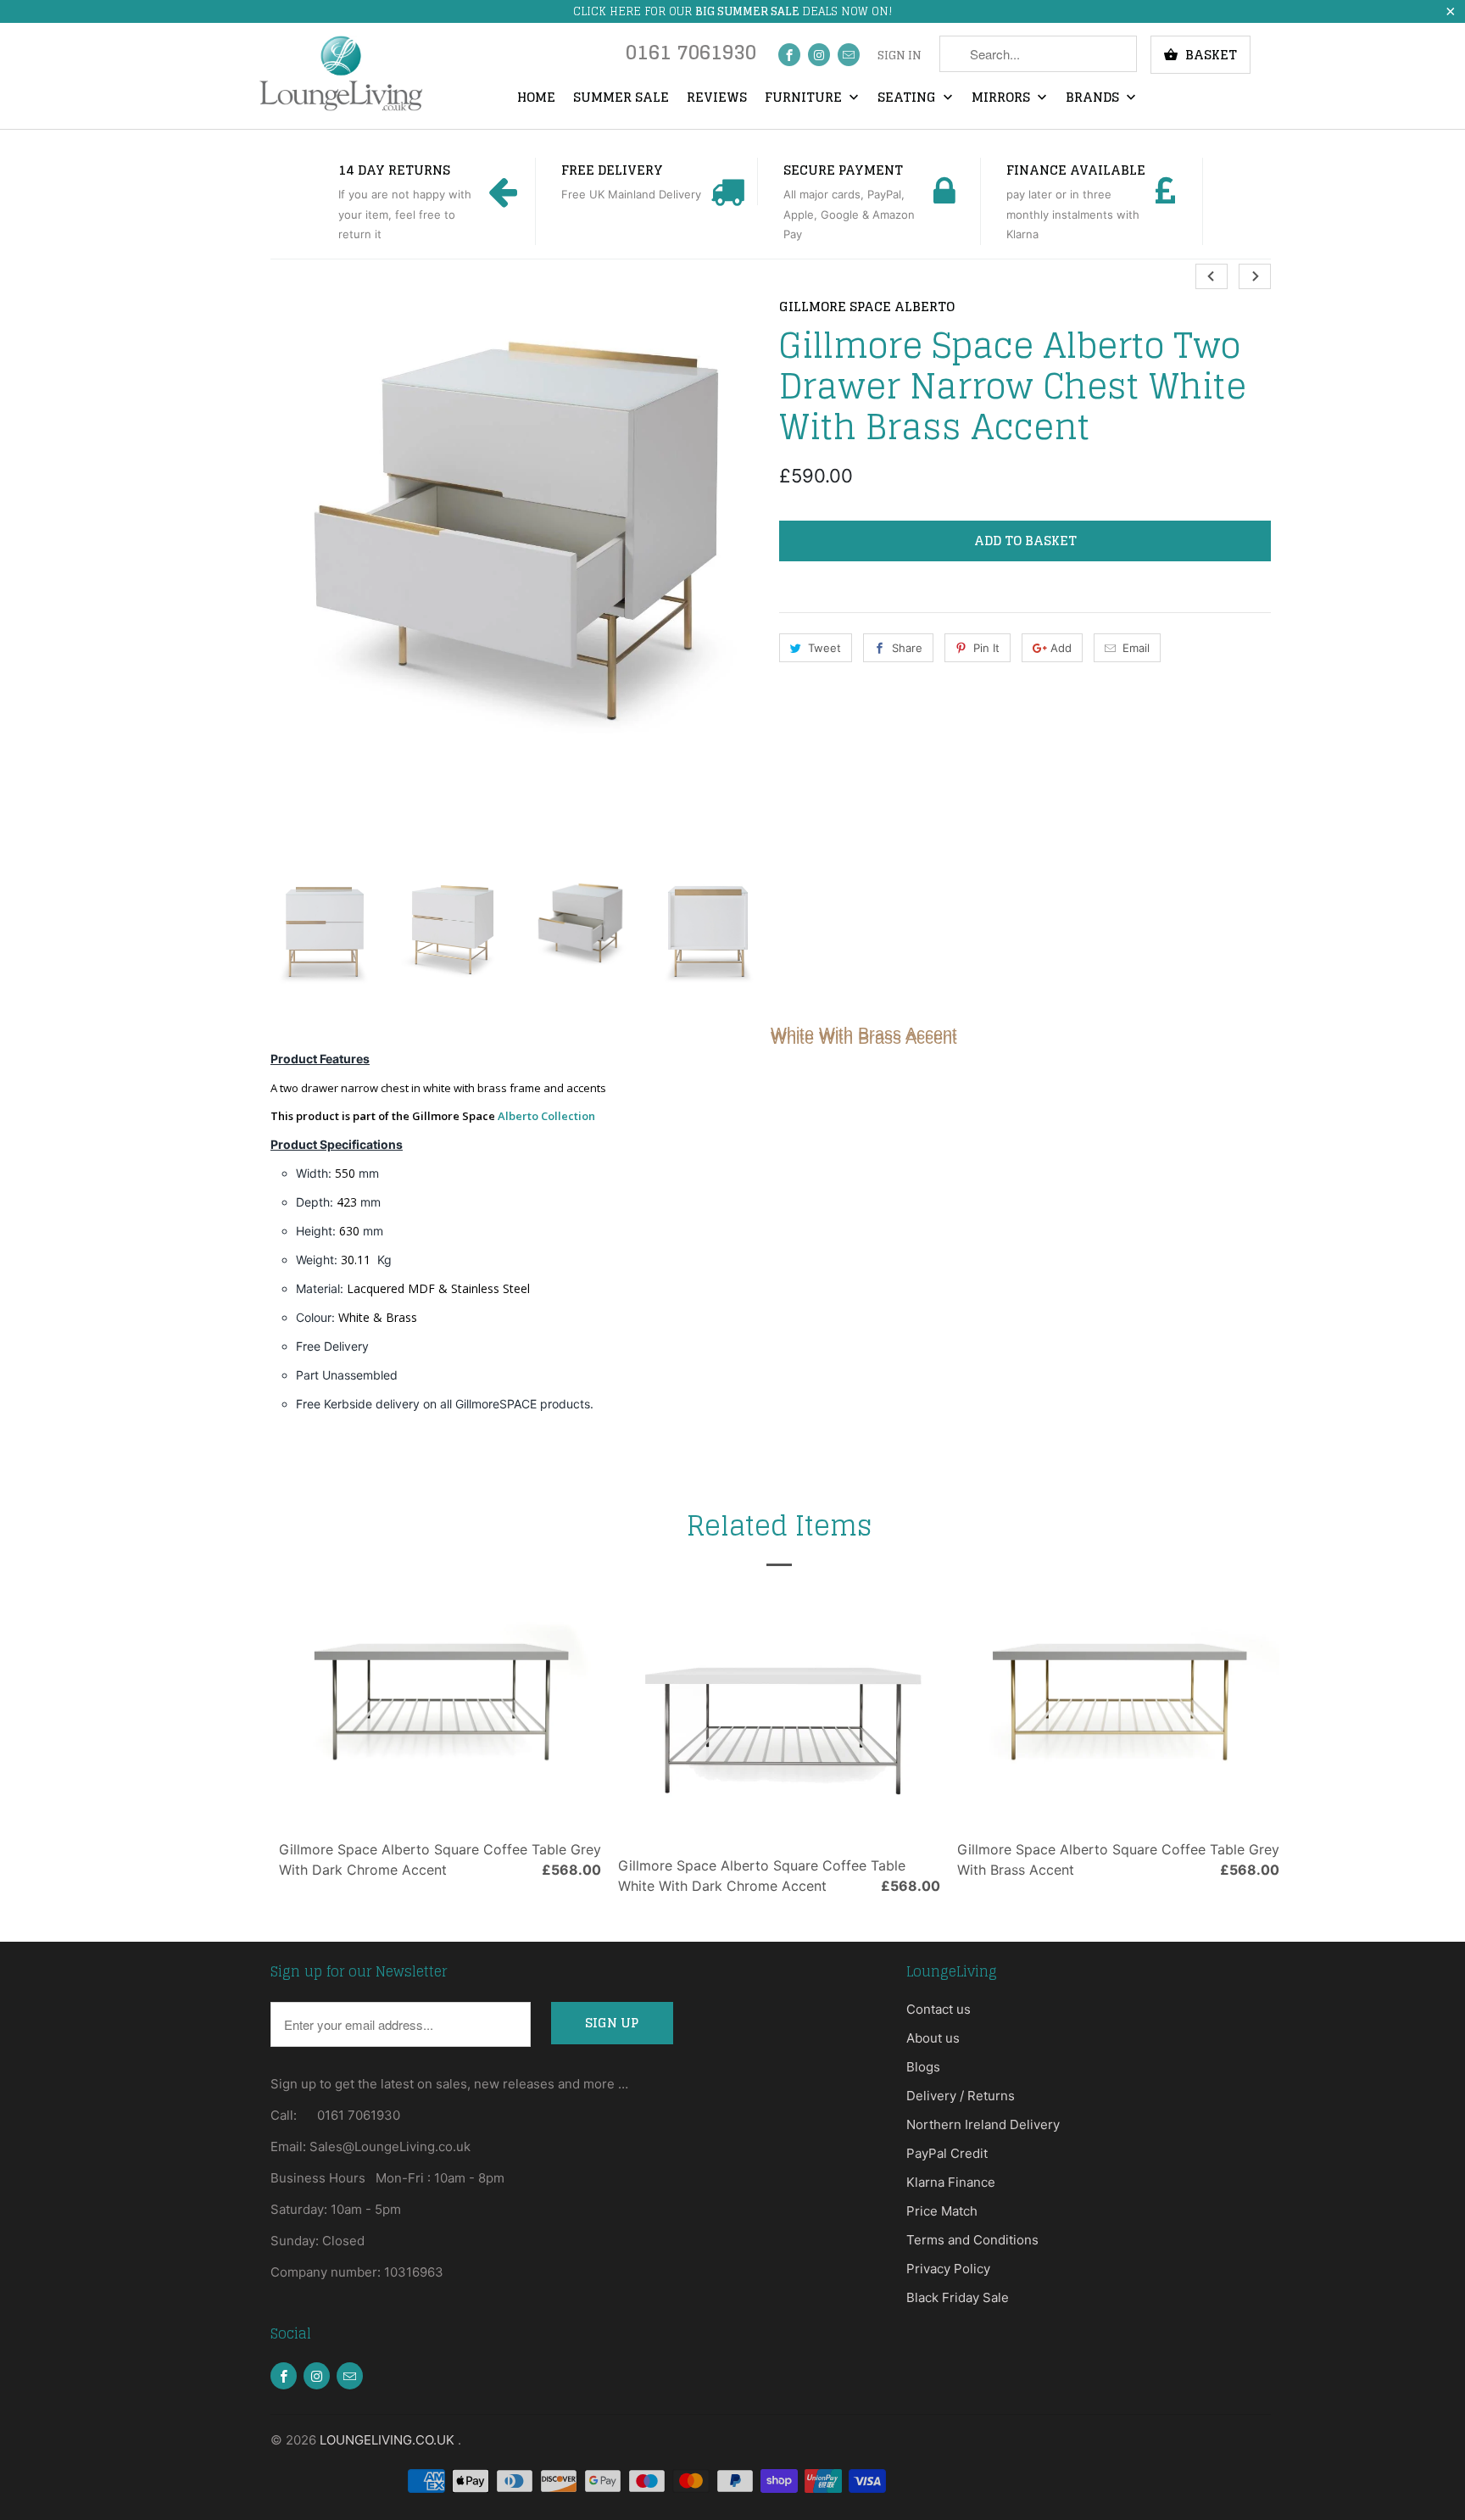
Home (536, 98)
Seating (908, 98)
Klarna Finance (951, 2182)
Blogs (923, 2067)
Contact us (939, 2009)
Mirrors (1003, 98)
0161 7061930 (691, 56)
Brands (1094, 98)
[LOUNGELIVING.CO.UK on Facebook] (789, 55)
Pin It (986, 648)
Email (1136, 648)
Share (907, 648)
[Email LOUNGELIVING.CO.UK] (849, 55)
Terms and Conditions (972, 2240)
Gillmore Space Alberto (867, 308)
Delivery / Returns (961, 2096)
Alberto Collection (546, 1116)
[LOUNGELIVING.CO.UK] (340, 73)
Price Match (942, 2211)
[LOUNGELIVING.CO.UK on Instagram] (819, 55)
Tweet (824, 648)
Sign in (900, 56)
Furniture (805, 98)
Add (1061, 648)
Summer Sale (621, 98)
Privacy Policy (948, 2269)
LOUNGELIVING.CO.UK (389, 2440)
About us (933, 2038)
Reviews (717, 98)
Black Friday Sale (958, 2297)
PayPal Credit (947, 2153)
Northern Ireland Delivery (983, 2124)
